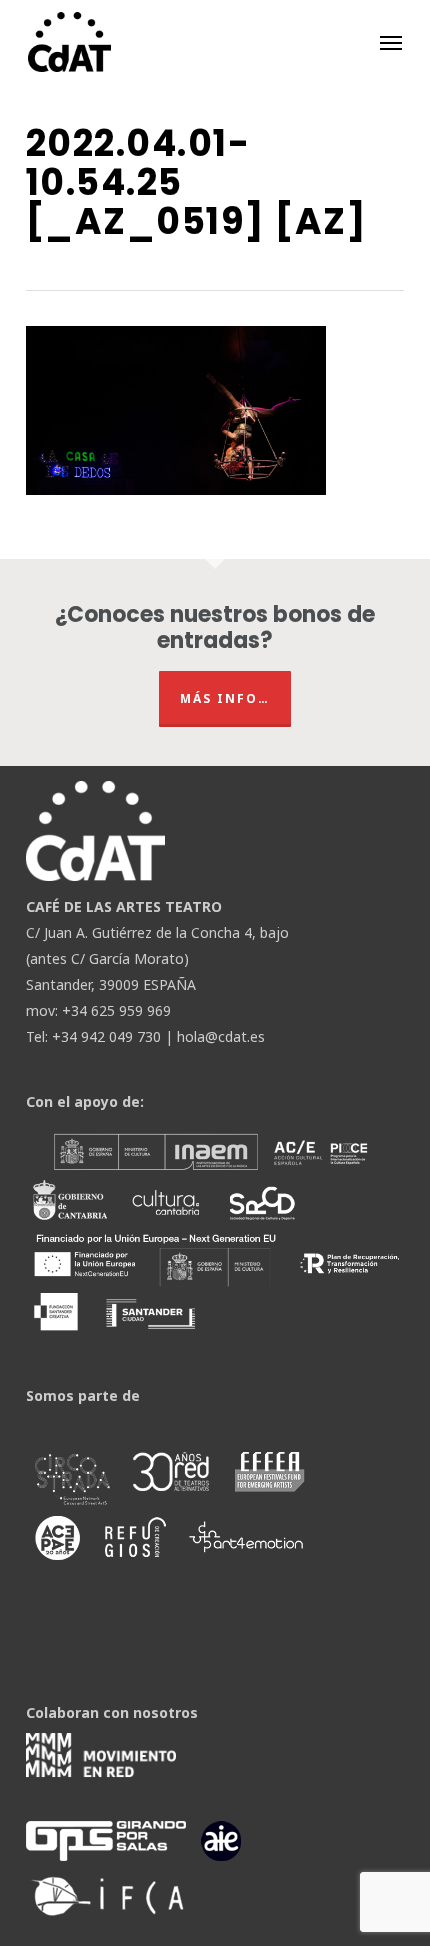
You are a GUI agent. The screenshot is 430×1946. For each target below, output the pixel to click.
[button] (391, 42)
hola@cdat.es (221, 1036)
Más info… (225, 698)
